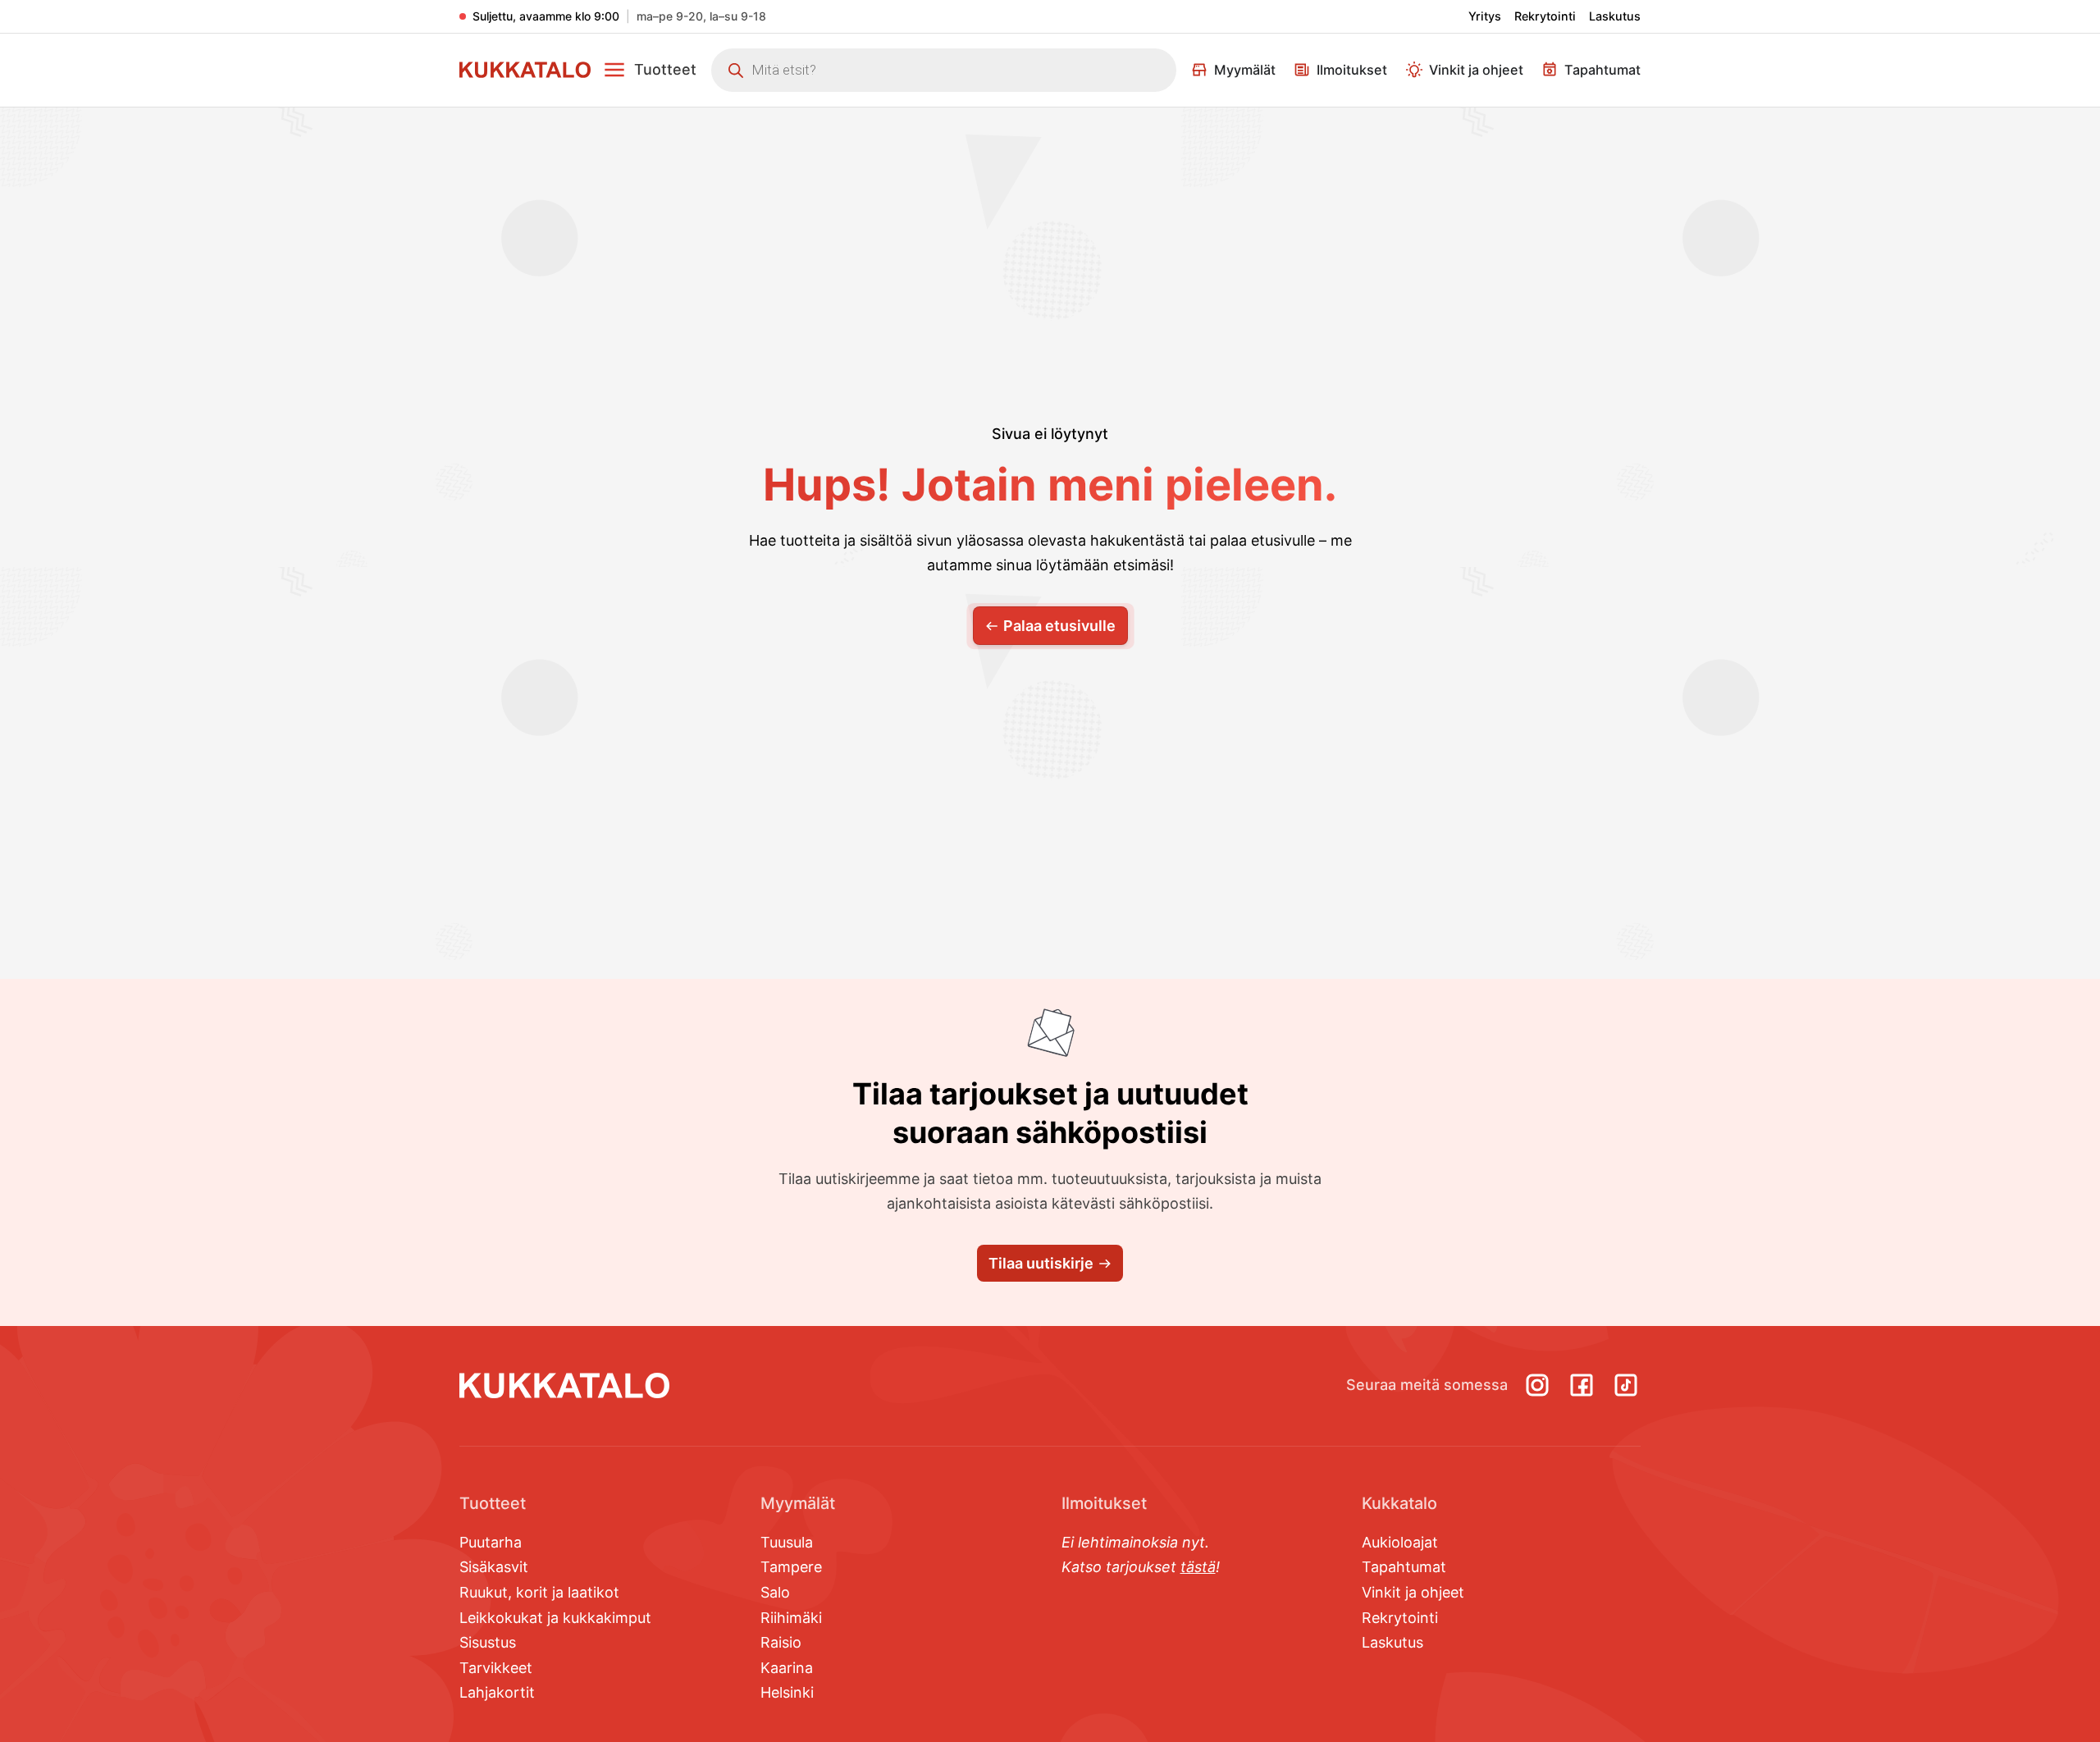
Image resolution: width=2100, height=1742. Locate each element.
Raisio (781, 1642)
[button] (650, 70)
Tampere (791, 1567)
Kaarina (787, 1668)
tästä (1198, 1567)
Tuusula (787, 1542)
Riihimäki (791, 1618)
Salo (775, 1592)
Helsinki (787, 1692)
